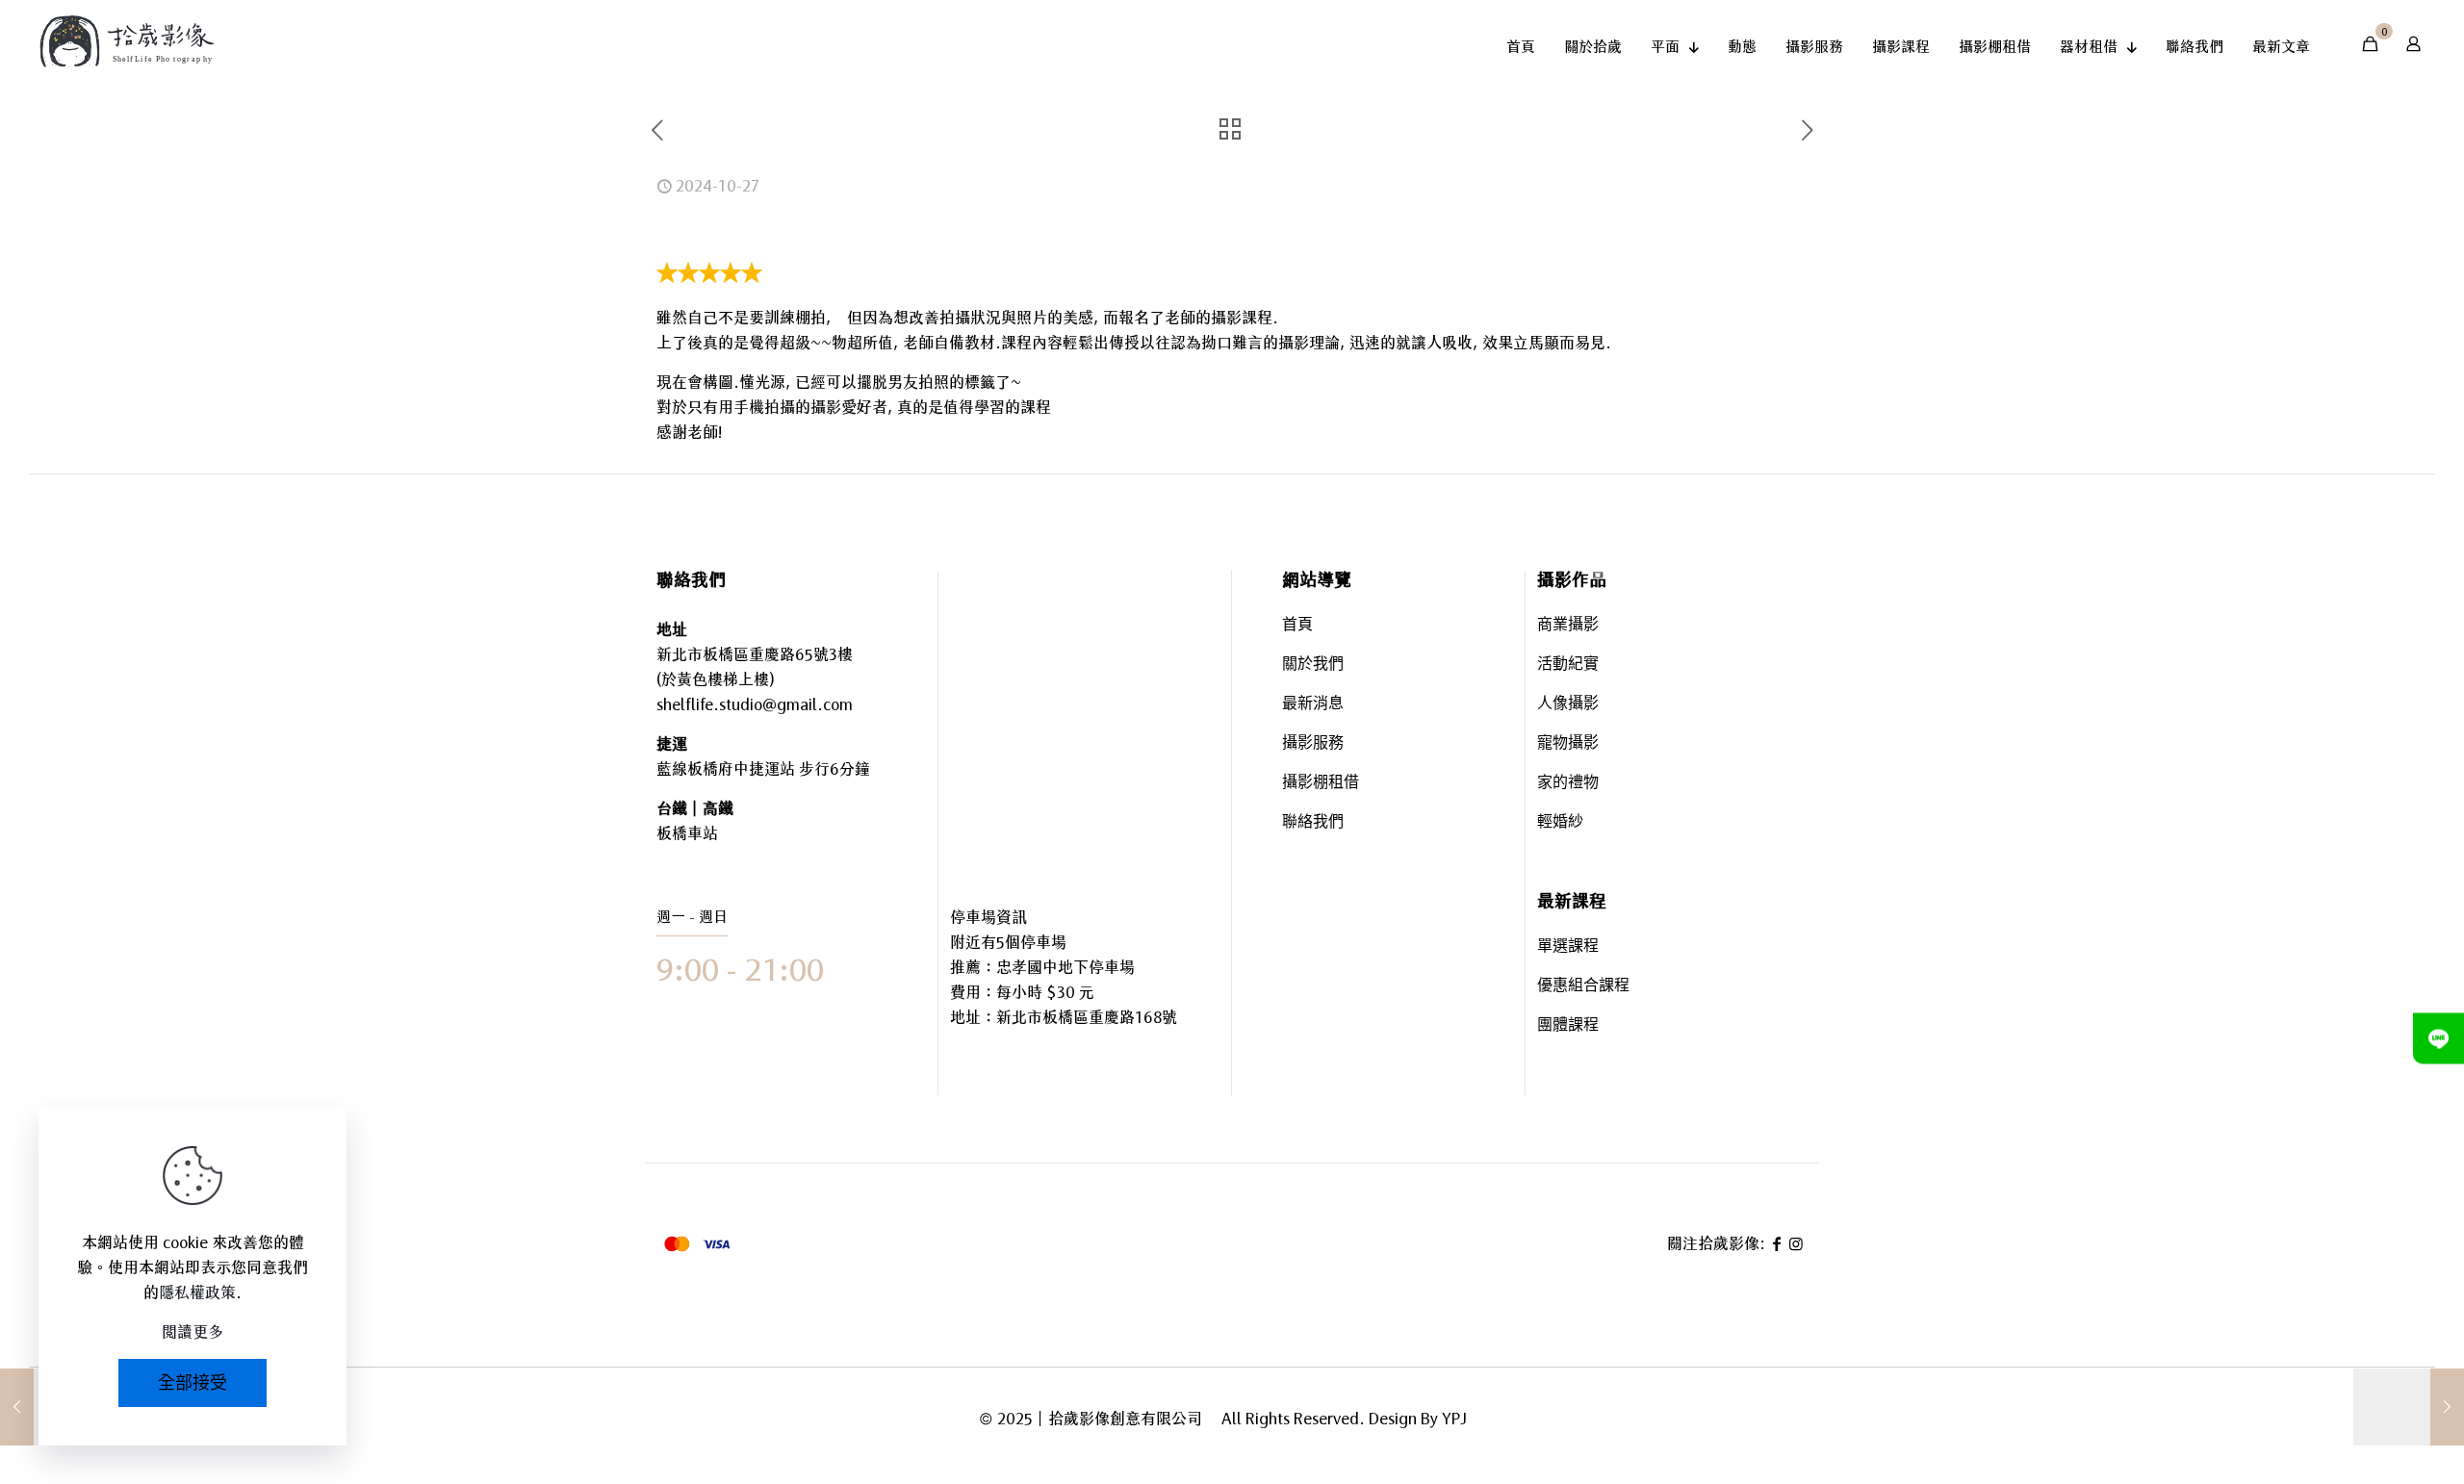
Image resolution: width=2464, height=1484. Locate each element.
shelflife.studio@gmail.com (755, 704)
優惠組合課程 (1583, 987)
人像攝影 (1568, 705)
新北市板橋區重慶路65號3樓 (755, 654)
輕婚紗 (1560, 823)
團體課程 (1568, 1026)
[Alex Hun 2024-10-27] (2409, 1407)
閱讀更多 (192, 1332)
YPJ (1454, 1419)
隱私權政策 (197, 1292)
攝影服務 (1313, 744)
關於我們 (1313, 665)
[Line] (2438, 1039)
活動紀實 (1568, 665)
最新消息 (1313, 705)
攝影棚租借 (1321, 784)
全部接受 (192, 1382)
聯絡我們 (1313, 823)
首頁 (1297, 626)
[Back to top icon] (2372, 1416)
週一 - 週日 (692, 917)
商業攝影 (1568, 626)
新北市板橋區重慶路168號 (1087, 1017)
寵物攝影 (1568, 744)
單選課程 (1568, 947)
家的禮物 (1568, 784)
